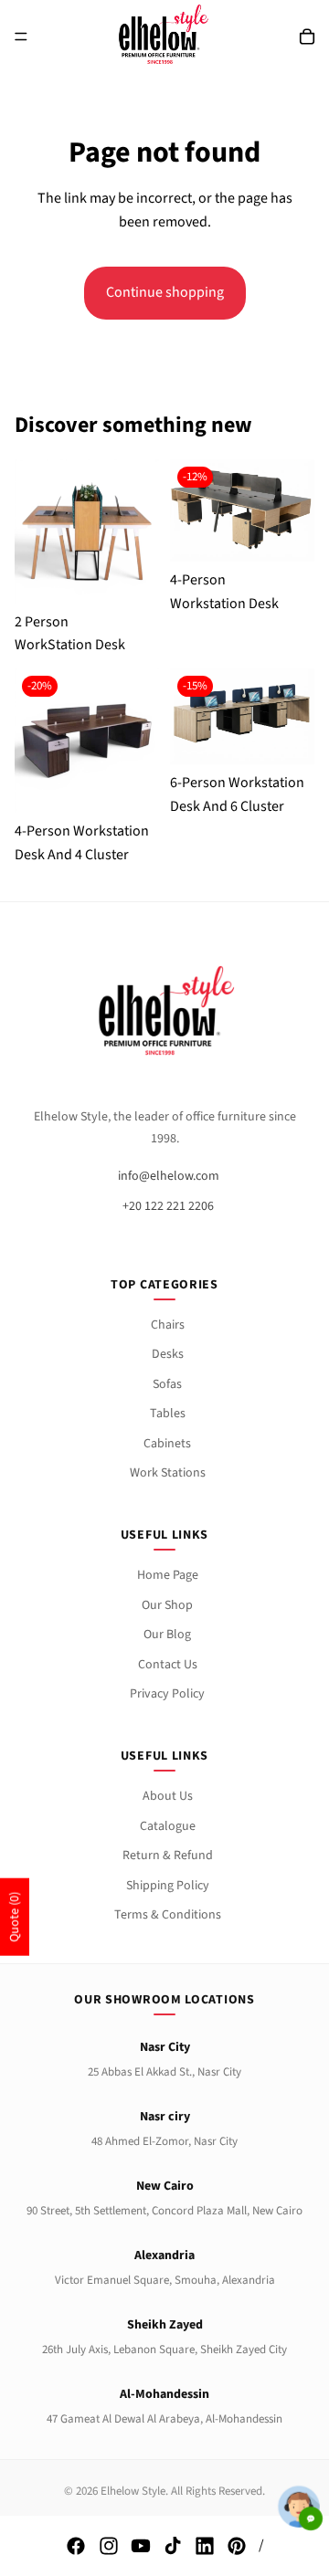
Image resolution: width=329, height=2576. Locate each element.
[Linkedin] (205, 2546)
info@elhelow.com (169, 1176)
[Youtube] (141, 2546)
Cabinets (167, 1444)
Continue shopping (165, 292)
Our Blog (167, 1635)
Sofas (167, 1384)
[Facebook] (76, 2546)
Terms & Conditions (168, 1915)
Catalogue (168, 1826)
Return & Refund (168, 1856)
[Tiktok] (173, 2546)
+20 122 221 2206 (168, 1206)
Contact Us (168, 1665)
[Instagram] (109, 2546)
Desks (168, 1354)
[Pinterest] (237, 2546)
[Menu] (21, 37)
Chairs (168, 1325)
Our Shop (167, 1605)
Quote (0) (15, 1917)
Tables (168, 1414)
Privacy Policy (167, 1694)
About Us (168, 1796)
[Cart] (307, 37)
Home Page (168, 1575)
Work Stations (168, 1473)
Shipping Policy (168, 1886)
